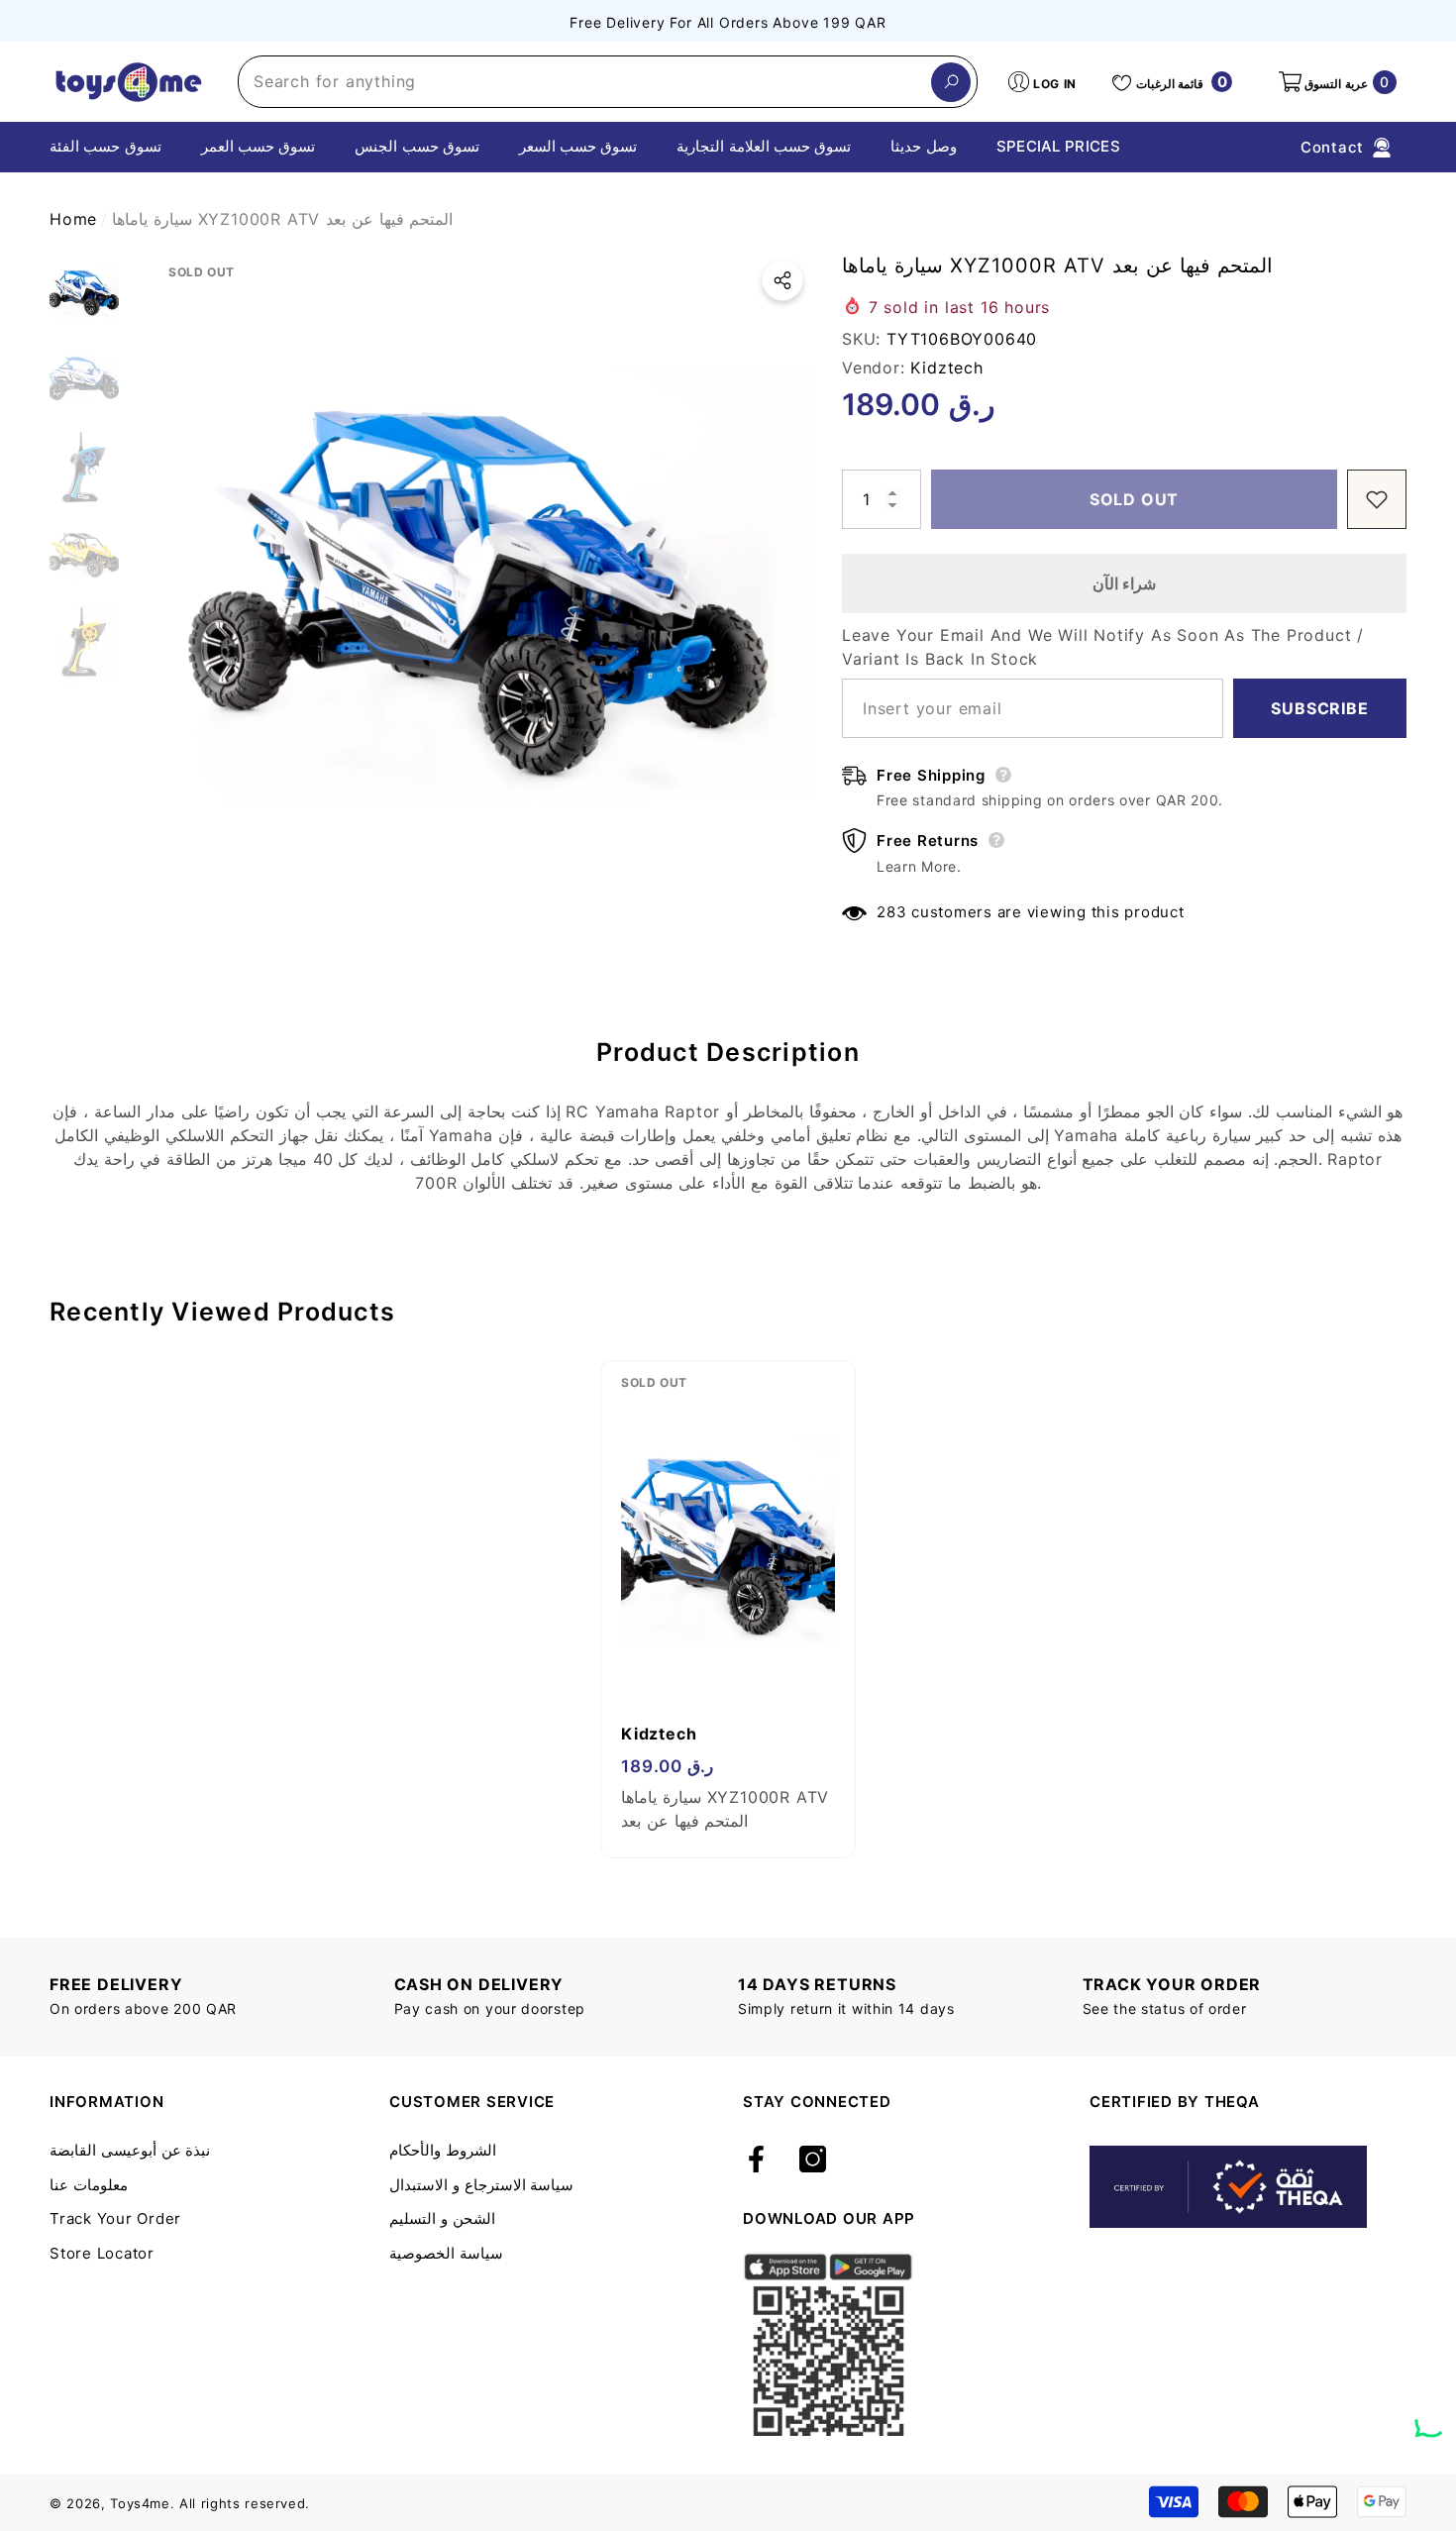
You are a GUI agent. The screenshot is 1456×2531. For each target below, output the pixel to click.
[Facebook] (756, 2161)
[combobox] (585, 82)
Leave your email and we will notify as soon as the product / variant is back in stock (1103, 647)
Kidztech (946, 368)
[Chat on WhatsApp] (1431, 2414)
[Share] (782, 280)
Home (73, 219)
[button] (1336, 82)
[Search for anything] (608, 82)
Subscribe (1319, 708)
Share (782, 280)
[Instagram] (813, 2161)
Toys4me (140, 2503)
